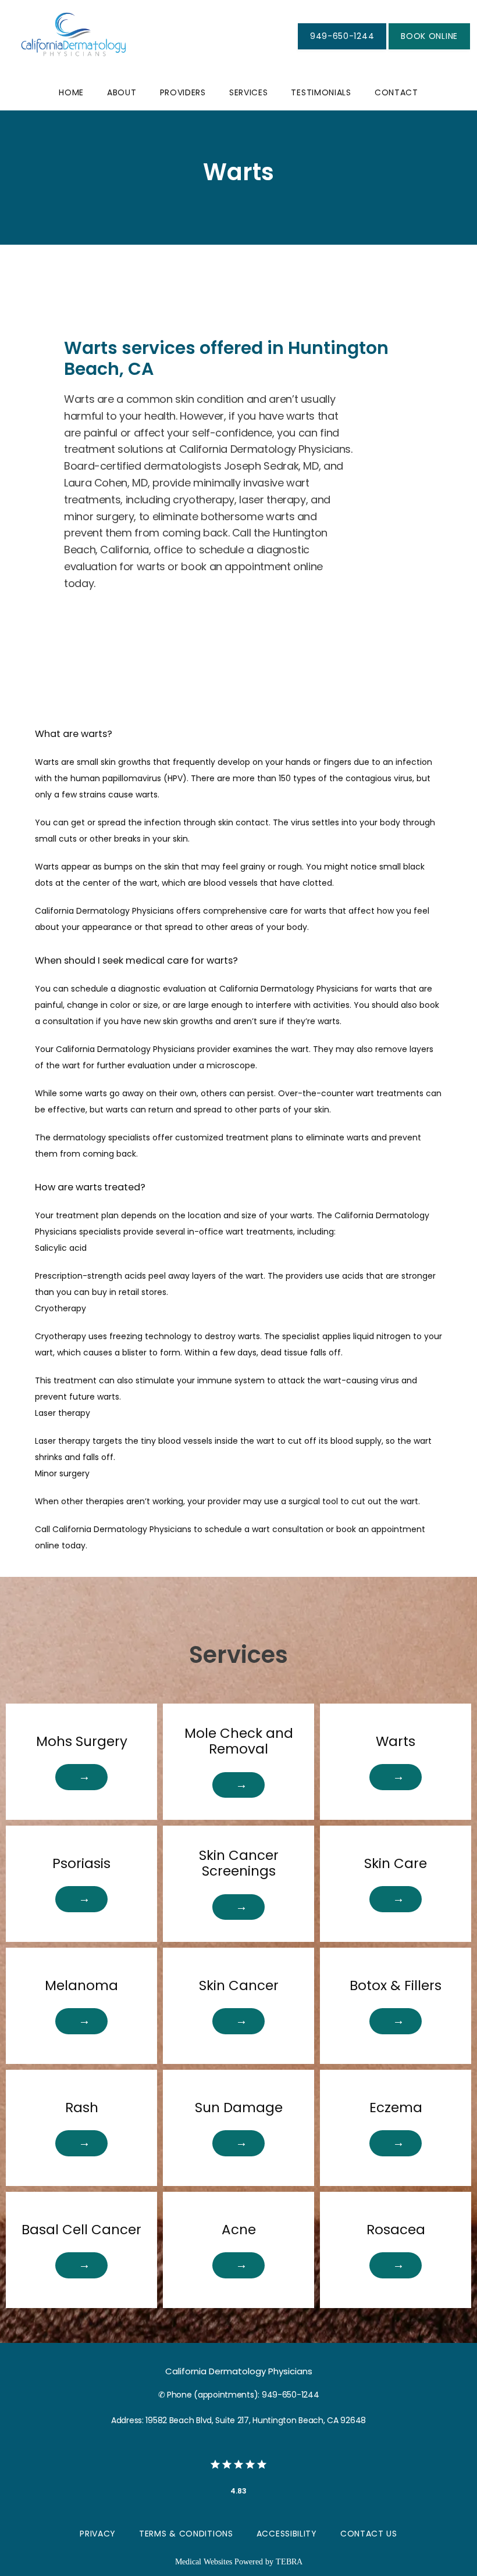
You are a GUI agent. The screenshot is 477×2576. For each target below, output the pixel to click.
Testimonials (321, 92)
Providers (183, 92)
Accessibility (287, 2534)
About (122, 92)
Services (249, 92)
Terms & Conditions (186, 2534)
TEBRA (289, 2562)
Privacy (98, 2534)
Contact (396, 92)
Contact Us (369, 2534)
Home (71, 92)
